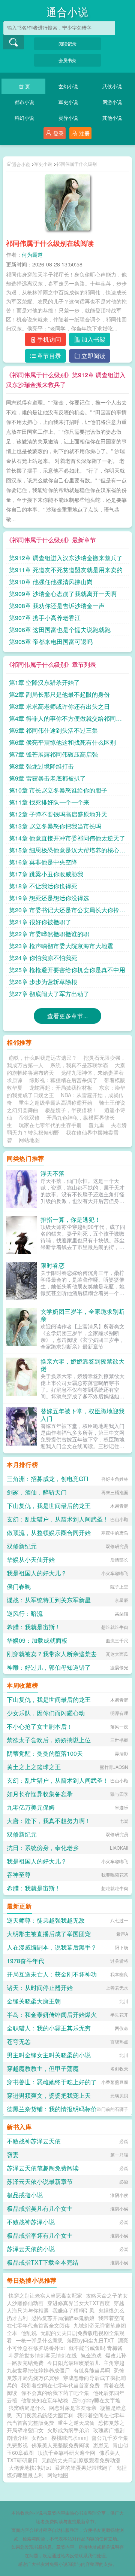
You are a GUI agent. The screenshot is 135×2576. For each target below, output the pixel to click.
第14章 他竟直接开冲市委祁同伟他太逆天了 (67, 838)
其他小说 (112, 118)
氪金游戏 (91, 2355)
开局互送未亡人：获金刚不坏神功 (52, 1974)
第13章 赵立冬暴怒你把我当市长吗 (55, 826)
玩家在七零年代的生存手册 (50, 1125)
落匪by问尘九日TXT (90, 2340)
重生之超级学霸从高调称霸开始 (55, 1102)
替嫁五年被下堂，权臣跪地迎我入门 (82, 1415)
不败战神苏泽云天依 (34, 2141)
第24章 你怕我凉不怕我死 (43, 958)
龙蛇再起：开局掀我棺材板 (61, 1087)
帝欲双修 (29, 1117)
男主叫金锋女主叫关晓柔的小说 (49, 2055)
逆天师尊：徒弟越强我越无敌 (46, 1920)
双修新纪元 (22, 1546)
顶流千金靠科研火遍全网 (66, 2453)
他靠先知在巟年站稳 (45, 2400)
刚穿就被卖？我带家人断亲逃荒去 (52, 1654)
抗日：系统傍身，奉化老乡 (43, 1848)
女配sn (40, 2438)
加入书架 (93, 339)
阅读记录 (67, 44)
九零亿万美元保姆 (31, 1807)
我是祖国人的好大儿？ (37, 1573)
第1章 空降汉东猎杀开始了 (44, 682)
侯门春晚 (19, 1586)
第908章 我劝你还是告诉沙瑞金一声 (57, 606)
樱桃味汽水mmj (70, 2438)
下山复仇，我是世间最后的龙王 (49, 1506)
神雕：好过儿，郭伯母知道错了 (49, 1667)
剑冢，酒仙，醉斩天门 (37, 1492)
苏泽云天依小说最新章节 (40, 2181)
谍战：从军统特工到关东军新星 (49, 1600)
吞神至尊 (19, 1875)
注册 (84, 133)
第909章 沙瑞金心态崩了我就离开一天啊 (63, 594)
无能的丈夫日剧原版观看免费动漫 (81, 2460)
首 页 (24, 86)
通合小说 (67, 13)
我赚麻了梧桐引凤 (73, 2310)
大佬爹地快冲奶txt (30, 2467)
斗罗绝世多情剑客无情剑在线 (43, 2355)
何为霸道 (32, 254)
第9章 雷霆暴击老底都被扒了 (47, 778)
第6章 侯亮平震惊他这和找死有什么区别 (62, 742)
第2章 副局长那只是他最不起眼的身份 (59, 694)
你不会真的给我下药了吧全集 (55, 2393)
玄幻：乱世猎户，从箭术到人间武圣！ (58, 1519)
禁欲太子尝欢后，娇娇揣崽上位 (49, 1740)
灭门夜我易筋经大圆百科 (45, 2415)
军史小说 (68, 102)
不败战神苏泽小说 (31, 2222)
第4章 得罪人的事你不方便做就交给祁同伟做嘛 (65, 719)
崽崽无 (101, 2445)
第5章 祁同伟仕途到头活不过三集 (53, 730)
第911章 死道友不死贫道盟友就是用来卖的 (66, 570)
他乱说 (29, 2333)
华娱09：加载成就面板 (37, 1640)
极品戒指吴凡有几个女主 (40, 2208)
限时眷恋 (52, 1265)
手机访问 (49, 339)
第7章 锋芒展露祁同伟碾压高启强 (53, 754)
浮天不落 (52, 1173)
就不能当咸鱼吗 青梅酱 (96, 2348)
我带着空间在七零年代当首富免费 (60, 2385)
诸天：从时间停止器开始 (40, 1988)
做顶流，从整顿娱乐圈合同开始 (49, 1533)
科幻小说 (24, 118)
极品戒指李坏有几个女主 (40, 2235)
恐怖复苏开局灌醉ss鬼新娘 (63, 2318)
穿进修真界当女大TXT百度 (79, 2303)
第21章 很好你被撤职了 (40, 922)
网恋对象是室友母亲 (73, 2408)
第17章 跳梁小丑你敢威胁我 (46, 874)
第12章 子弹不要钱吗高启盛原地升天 (58, 814)
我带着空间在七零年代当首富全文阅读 (66, 2322)
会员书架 (67, 60)
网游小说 (112, 102)
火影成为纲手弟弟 (68, 2430)
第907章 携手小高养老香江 (45, 618)
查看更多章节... (67, 1016)
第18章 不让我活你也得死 (43, 886)
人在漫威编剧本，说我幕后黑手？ (52, 1947)
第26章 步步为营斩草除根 (43, 982)
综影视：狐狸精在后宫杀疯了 (63, 1080)
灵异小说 (68, 118)
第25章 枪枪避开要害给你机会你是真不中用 (67, 970)
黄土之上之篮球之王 (34, 1767)
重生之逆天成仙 (76, 2423)
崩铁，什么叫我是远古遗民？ (43, 1057)
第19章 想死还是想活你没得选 (49, 898)
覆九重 (96, 1125)
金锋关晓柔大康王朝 (34, 2001)
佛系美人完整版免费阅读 (60, 2445)
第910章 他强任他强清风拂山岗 (51, 582)
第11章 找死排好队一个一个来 (49, 802)
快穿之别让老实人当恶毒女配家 (45, 2295)
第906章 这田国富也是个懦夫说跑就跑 (60, 630)
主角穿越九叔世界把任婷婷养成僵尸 (66, 2366)
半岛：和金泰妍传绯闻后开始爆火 (52, 2015)
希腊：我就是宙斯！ (34, 1627)
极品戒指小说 (25, 2195)
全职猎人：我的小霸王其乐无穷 (49, 2028)
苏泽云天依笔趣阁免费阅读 (43, 2168)
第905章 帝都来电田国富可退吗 (51, 642)
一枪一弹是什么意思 (39, 2340)
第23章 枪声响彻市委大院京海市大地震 (61, 946)
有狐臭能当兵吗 (92, 2370)
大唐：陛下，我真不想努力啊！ (49, 1821)
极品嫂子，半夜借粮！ (71, 1110)
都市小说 (24, 102)
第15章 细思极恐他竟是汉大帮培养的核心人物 (67, 851)
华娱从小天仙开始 (31, 1559)
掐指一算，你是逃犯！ (70, 1219)
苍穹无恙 (19, 2041)
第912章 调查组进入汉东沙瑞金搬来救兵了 (66, 558)
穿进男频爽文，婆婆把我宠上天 (49, 2095)
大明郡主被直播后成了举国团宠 (49, 1934)
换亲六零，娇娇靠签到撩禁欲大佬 (82, 1365)
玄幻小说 (68, 86)
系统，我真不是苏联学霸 (79, 1065)
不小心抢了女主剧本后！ (40, 1726)
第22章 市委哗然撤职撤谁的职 (49, 934)
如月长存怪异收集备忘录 (40, 1794)
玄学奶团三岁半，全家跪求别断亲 (82, 1315)
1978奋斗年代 (25, 1961)
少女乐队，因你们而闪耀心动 (46, 1713)
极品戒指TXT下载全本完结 (43, 2262)
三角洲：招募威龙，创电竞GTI (47, 1479)
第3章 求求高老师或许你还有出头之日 (59, 706)
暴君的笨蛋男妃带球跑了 (84, 2467)
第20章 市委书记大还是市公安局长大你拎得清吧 (67, 910)
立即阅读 (93, 356)
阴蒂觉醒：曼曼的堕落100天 (45, 1753)
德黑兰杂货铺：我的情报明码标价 (52, 2109)
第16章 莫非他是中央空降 (43, 862)
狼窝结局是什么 (27, 2408)
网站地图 (29, 1140)
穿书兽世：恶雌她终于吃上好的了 (52, 2082)
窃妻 (13, 2154)
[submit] (13, 42)
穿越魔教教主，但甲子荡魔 (43, 2068)
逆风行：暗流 (25, 1613)
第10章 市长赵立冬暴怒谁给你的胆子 (58, 790)
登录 (58, 133)
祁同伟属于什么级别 (76, 164)
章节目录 (49, 356)
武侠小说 (112, 86)
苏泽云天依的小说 (31, 2249)
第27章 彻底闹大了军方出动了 (49, 994)
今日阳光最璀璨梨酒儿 (73, 2363)
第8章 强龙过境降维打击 (41, 766)
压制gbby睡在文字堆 (96, 2400)
